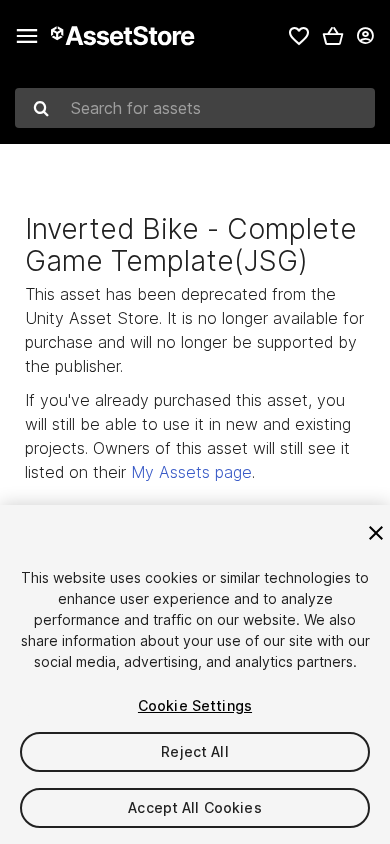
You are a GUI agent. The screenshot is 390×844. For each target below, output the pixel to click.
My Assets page (191, 472)
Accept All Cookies (195, 807)
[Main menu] (27, 36)
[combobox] (195, 108)
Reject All (194, 751)
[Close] (376, 533)
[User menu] (365, 36)
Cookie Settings (195, 705)
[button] (333, 36)
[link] (299, 36)
